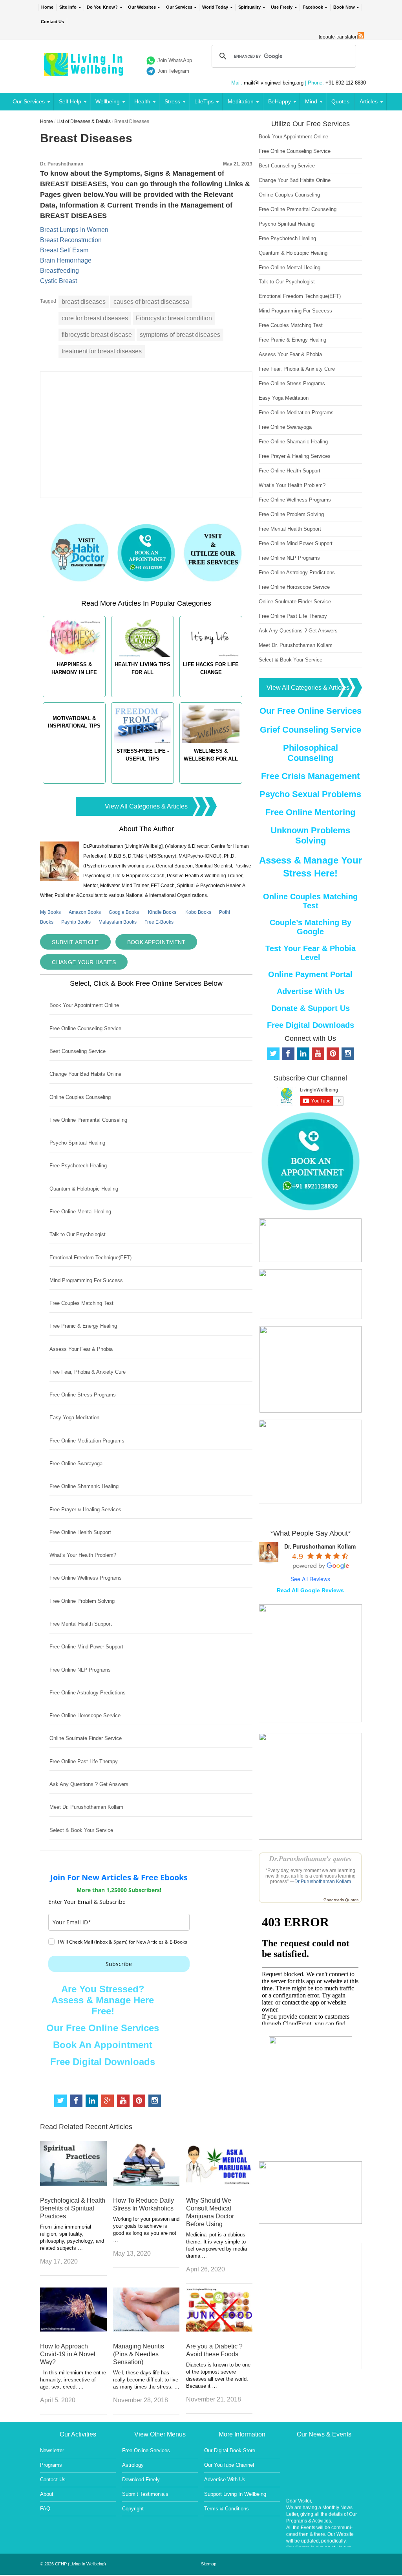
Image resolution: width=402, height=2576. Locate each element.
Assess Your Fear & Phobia (81, 1349)
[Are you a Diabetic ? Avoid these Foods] (219, 2329)
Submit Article (75, 942)
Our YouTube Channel (229, 2465)
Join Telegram (173, 71)
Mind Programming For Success (86, 1280)
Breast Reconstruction (71, 240)
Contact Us (52, 22)
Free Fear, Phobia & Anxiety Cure (88, 1372)
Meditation (241, 101)
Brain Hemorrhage (66, 260)
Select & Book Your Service (81, 1830)
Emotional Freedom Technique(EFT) (90, 1258)
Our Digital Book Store (230, 2450)
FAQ (45, 2509)
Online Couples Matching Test (310, 901)
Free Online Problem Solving (82, 1601)
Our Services (179, 7)
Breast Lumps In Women (74, 230)
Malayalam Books (118, 922)
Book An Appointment (103, 2045)
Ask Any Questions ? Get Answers (89, 1784)
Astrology (133, 2465)
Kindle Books (162, 912)
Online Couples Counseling (80, 1097)
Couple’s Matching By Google (311, 927)
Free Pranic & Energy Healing (83, 1326)
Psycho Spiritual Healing (77, 1143)
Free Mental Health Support (81, 1624)
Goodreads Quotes (341, 1900)
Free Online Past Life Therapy (84, 1761)
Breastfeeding (59, 271)
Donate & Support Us (311, 1008)
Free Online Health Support (80, 1532)
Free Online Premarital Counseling (88, 1120)
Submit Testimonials (145, 2494)
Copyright (133, 2509)
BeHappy (280, 101)
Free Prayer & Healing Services (85, 1509)
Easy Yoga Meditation (74, 1418)
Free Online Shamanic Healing (84, 1486)
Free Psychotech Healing (78, 1166)
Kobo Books (198, 912)
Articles (369, 101)
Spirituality (249, 7)
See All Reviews (310, 1579)
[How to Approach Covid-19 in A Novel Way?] (73, 2329)
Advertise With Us (311, 991)
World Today (215, 7)
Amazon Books (85, 912)
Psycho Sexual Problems (310, 794)
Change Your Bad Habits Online (85, 1074)
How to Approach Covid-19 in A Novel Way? (68, 2354)
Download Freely (141, 2480)
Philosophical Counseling (311, 753)
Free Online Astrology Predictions (88, 1693)
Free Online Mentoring (310, 812)
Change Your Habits (84, 962)
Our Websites (142, 7)
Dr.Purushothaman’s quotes (311, 1859)
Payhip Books (76, 922)
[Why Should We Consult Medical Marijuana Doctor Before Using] (219, 2184)
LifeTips (204, 101)
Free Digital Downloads (103, 2062)
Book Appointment (156, 942)
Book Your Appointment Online (84, 1005)
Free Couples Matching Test (81, 1303)
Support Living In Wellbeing (235, 2494)
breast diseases (84, 302)
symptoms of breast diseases (180, 335)
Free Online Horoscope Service (85, 1715)
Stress (172, 101)
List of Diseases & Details (84, 121)
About (47, 2494)
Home (47, 7)
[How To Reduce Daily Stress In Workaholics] (146, 2184)
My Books (50, 912)
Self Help (70, 101)
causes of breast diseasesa (151, 302)
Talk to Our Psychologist (78, 1234)
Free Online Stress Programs (83, 1395)
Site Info (68, 7)
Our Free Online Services (103, 2028)
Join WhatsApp (175, 60)
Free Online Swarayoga (76, 1463)
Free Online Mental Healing (80, 1212)
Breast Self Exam (64, 250)
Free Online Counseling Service (85, 1028)
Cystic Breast (58, 281)
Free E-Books (159, 922)
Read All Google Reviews (310, 1590)
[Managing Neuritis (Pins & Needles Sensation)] (146, 2329)
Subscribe (119, 1964)
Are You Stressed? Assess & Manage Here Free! (103, 2000)
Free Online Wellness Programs (86, 1578)
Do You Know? (102, 7)
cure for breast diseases (95, 318)
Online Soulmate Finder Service (86, 1738)
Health (142, 101)
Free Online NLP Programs (80, 1670)
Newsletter (52, 2450)
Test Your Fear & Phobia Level (311, 953)
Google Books (124, 912)
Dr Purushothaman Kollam (323, 1881)
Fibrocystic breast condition (174, 318)
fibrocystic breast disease (97, 335)
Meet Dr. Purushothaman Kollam (86, 1807)
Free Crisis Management (310, 776)
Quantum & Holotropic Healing (84, 1189)
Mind (311, 101)
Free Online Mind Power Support (86, 1647)
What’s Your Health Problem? (83, 1555)
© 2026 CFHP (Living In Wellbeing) (73, 2564)
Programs (51, 2465)
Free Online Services (146, 2450)
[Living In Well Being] (85, 71)
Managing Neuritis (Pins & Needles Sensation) (139, 2354)
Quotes (340, 101)
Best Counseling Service (78, 1051)
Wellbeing (108, 101)
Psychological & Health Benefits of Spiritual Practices (73, 2208)
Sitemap (209, 2564)
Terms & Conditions (227, 2509)
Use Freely (282, 7)
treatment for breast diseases (102, 351)
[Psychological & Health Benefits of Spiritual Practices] (73, 2184)
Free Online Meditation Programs (87, 1441)
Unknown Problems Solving (310, 835)
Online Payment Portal (310, 974)
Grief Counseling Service (311, 730)
